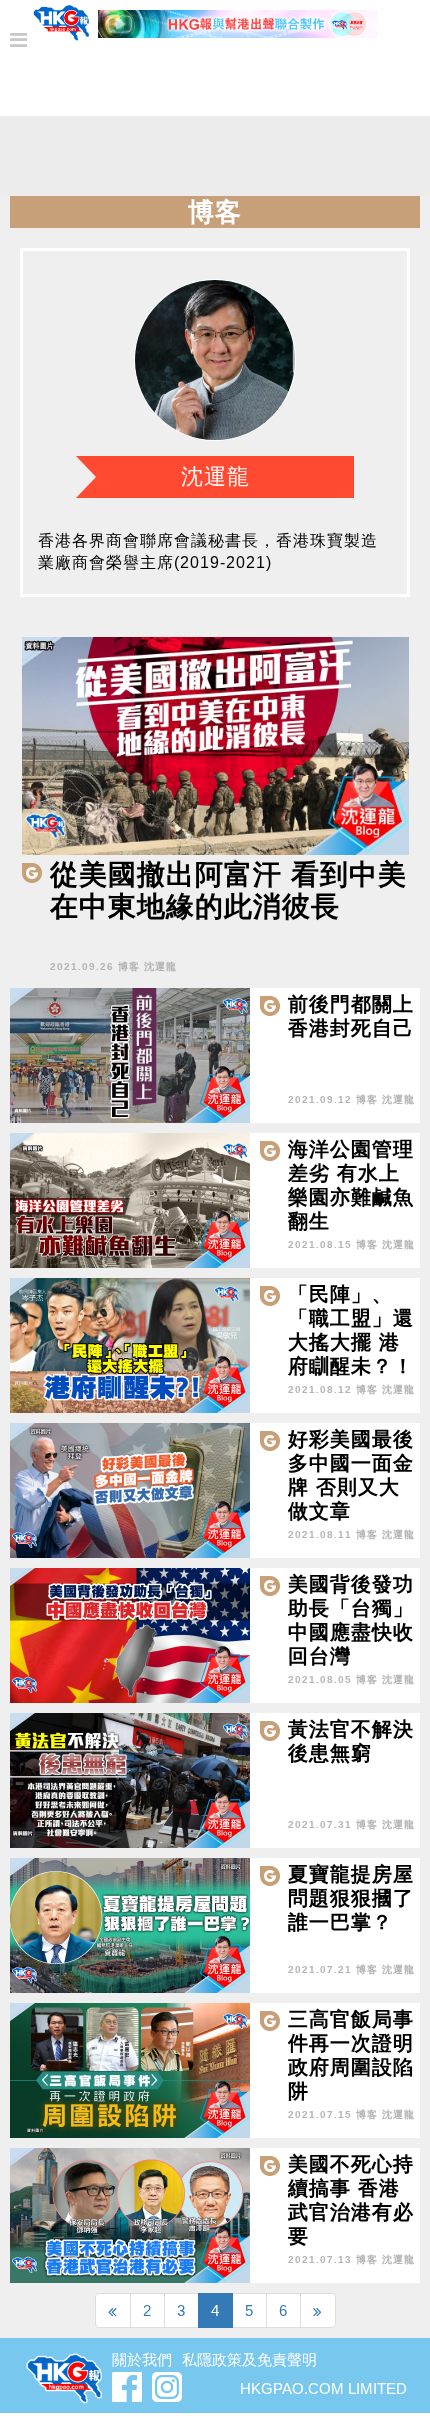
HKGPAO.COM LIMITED (323, 2388)
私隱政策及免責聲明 (249, 2359)
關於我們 (142, 2359)
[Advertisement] (215, 161)
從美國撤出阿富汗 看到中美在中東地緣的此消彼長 (228, 890)
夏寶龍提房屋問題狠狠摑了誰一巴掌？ (351, 1898)
